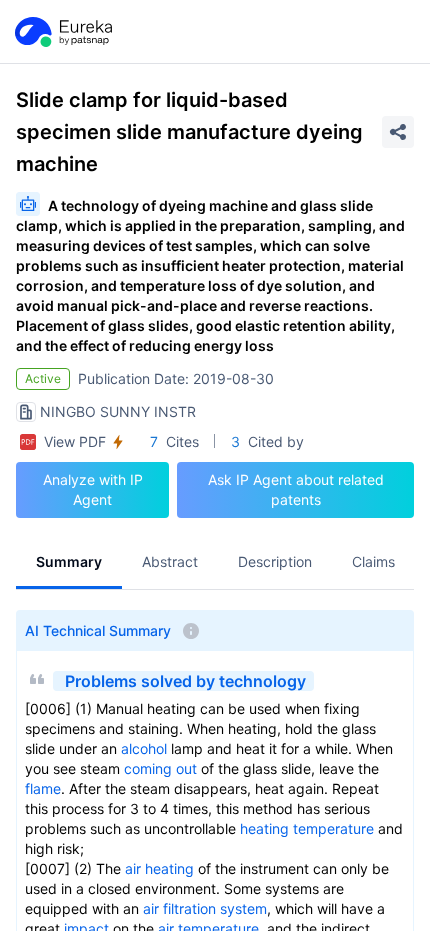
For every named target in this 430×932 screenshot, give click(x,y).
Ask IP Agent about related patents (296, 489)
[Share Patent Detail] (398, 132)
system (243, 908)
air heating (159, 868)
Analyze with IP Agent (93, 489)
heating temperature (307, 828)
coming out (160, 768)
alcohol (144, 748)
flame (43, 788)
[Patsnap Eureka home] (62, 32)
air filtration (179, 908)
